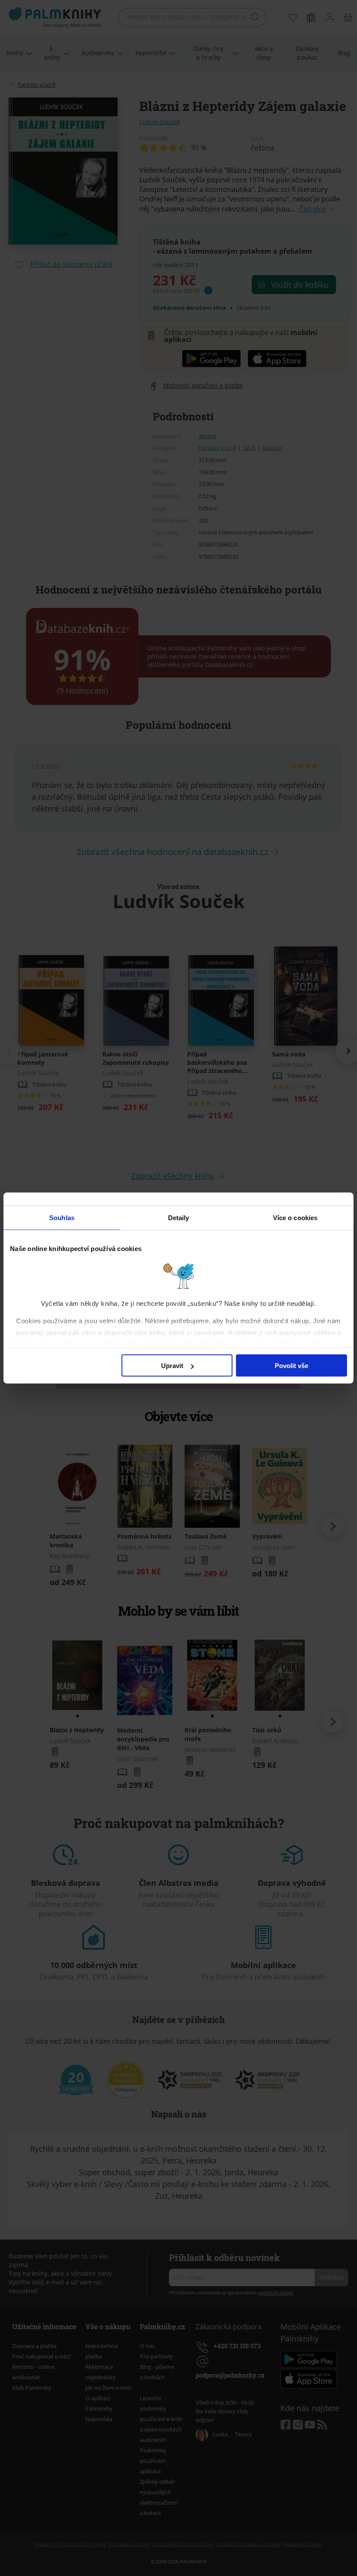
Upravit (172, 1366)
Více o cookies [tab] (295, 1218)
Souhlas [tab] (62, 1218)
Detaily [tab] (179, 1218)
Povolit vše (291, 1366)
